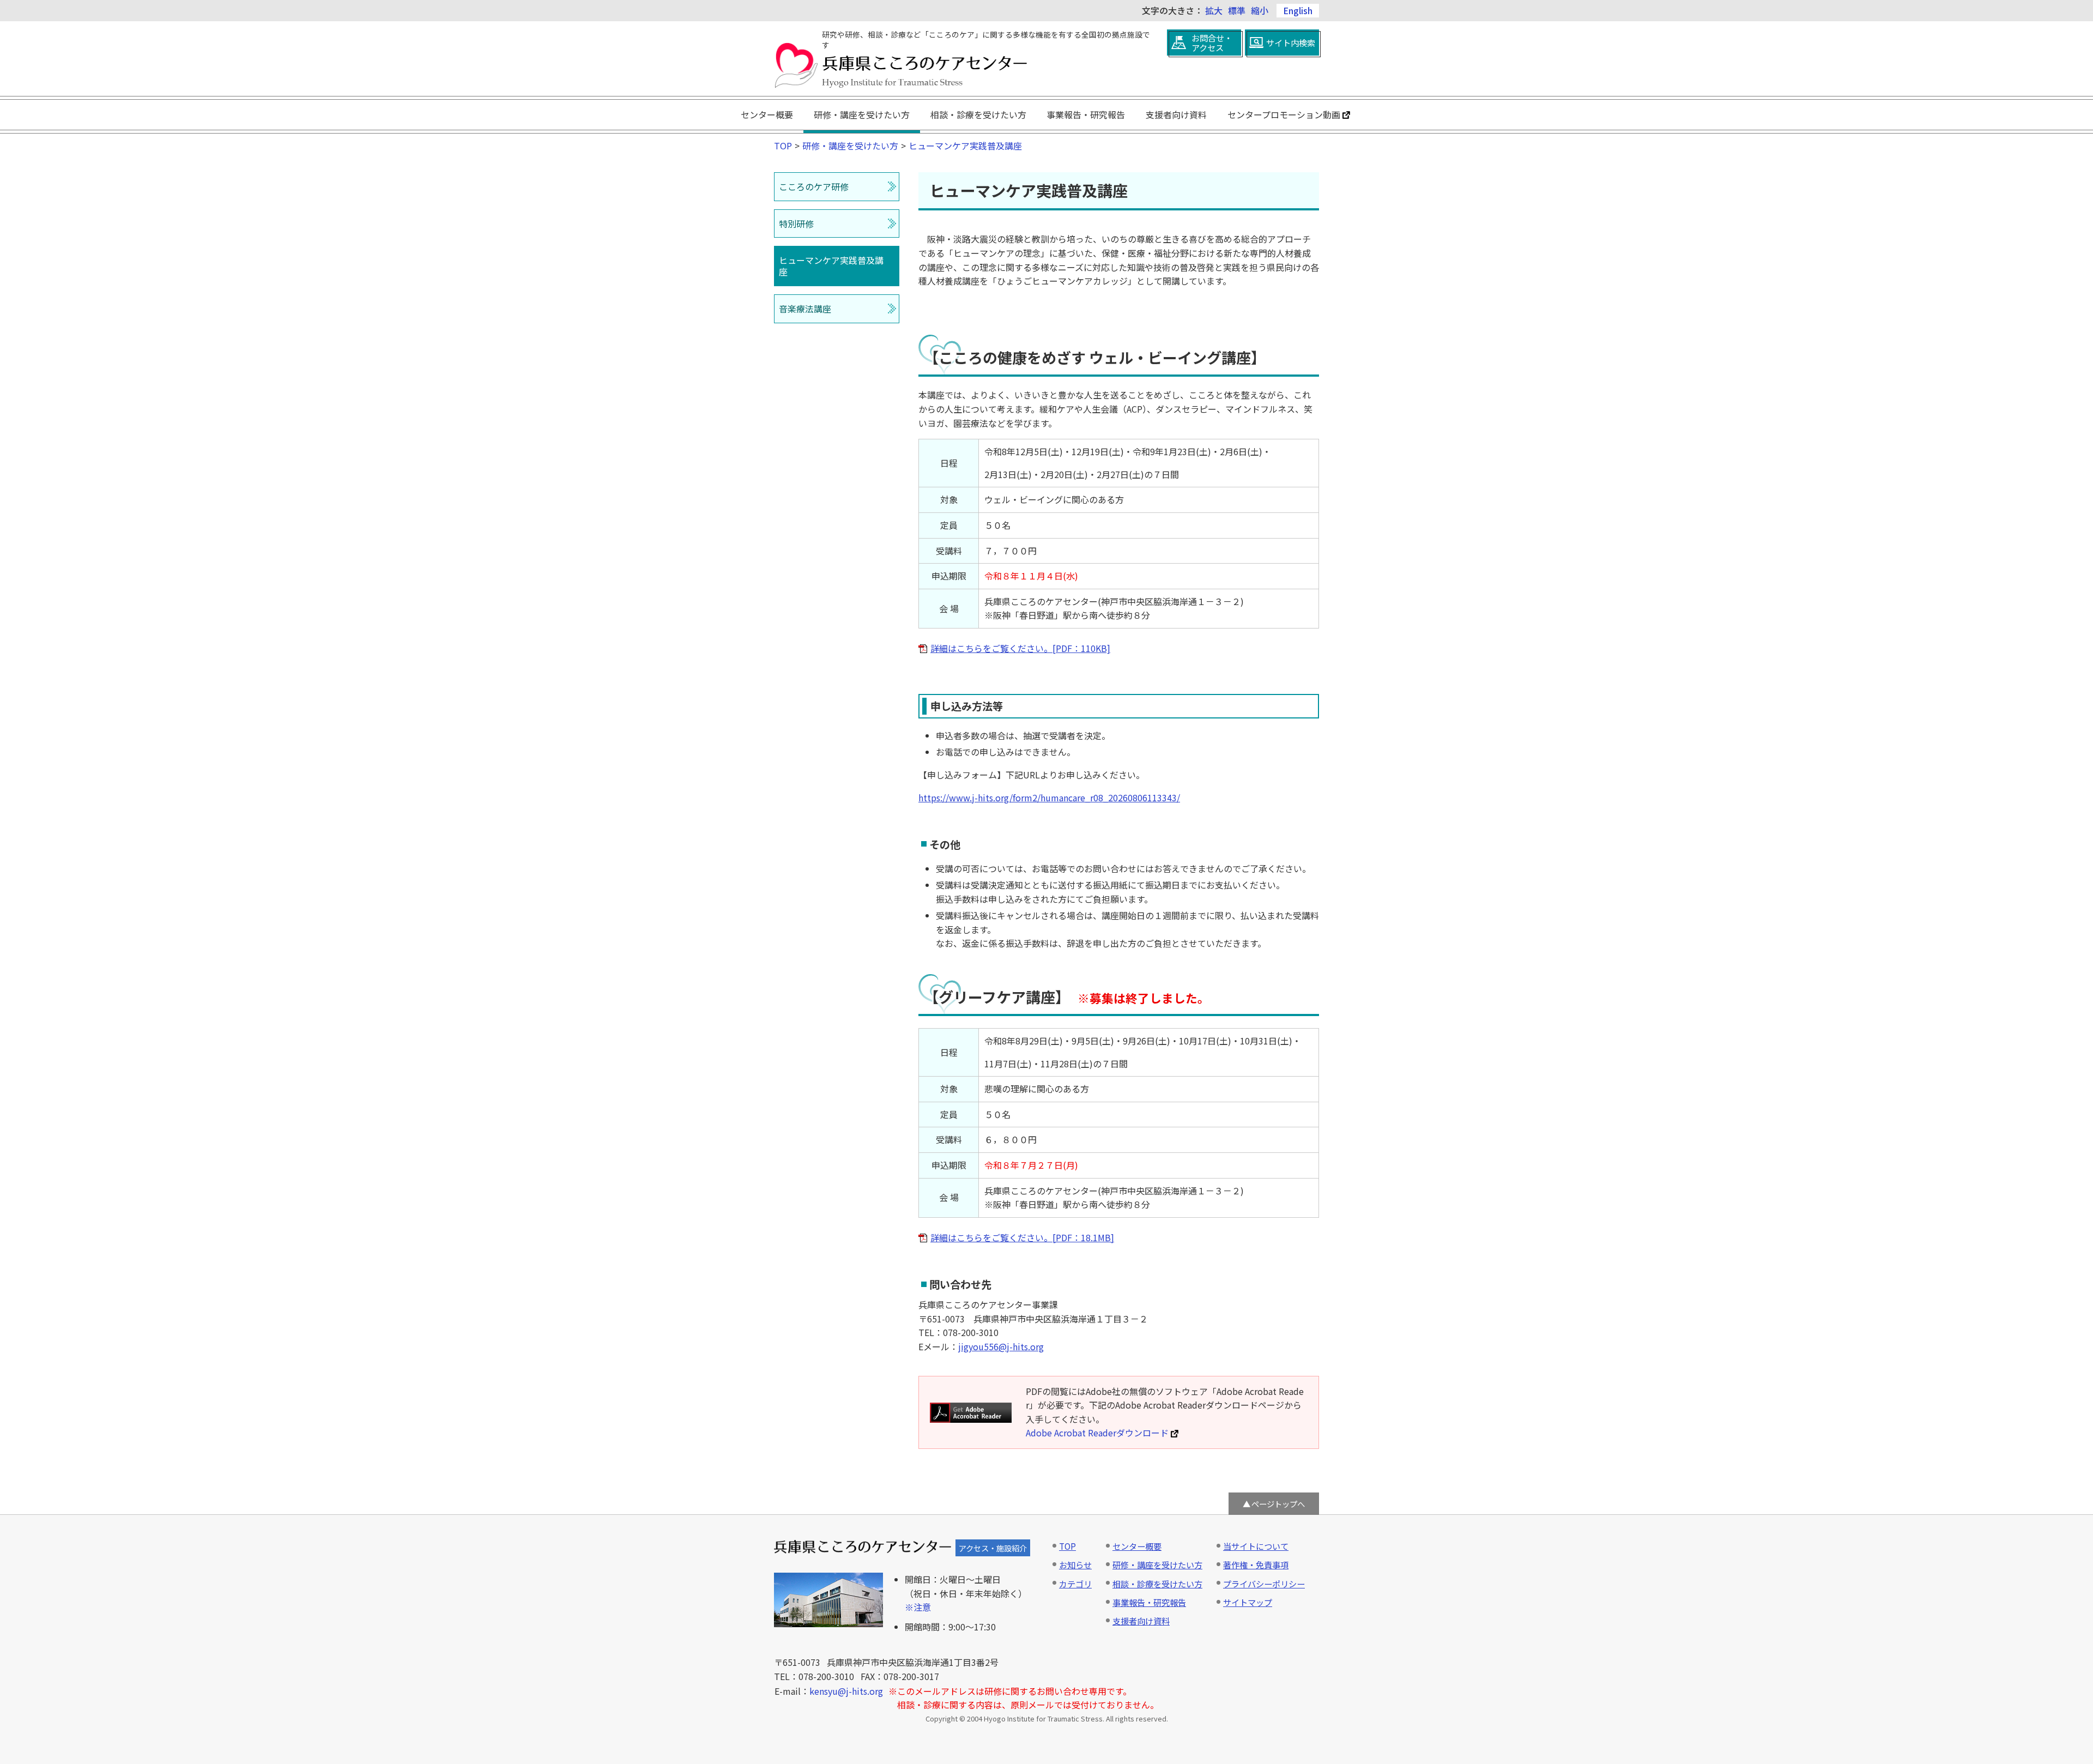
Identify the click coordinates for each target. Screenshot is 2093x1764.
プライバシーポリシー (1264, 1584)
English (1298, 10)
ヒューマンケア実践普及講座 (965, 146)
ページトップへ (1278, 1504)
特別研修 (796, 223)
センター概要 (767, 114)
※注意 (918, 1607)
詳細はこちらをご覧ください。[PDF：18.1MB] (1022, 1237)
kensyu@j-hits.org (846, 1691)
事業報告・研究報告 (1086, 114)
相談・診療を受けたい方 (978, 114)
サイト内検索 (1291, 43)
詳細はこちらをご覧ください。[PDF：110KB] (1020, 648)
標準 (1237, 10)
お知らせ (1075, 1564)
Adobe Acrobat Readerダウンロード (1097, 1433)
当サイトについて (1256, 1546)
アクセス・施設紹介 (993, 1548)
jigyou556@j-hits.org (1001, 1346)
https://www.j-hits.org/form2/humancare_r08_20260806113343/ (1049, 798)
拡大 (1214, 10)
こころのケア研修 (814, 186)
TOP (783, 146)
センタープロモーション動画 (1284, 114)
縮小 (1260, 10)
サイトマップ (1248, 1602)
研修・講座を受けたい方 (862, 114)
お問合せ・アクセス (1212, 43)
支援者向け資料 (1176, 114)
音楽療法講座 (805, 309)
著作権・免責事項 (1256, 1564)
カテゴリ (1075, 1584)
